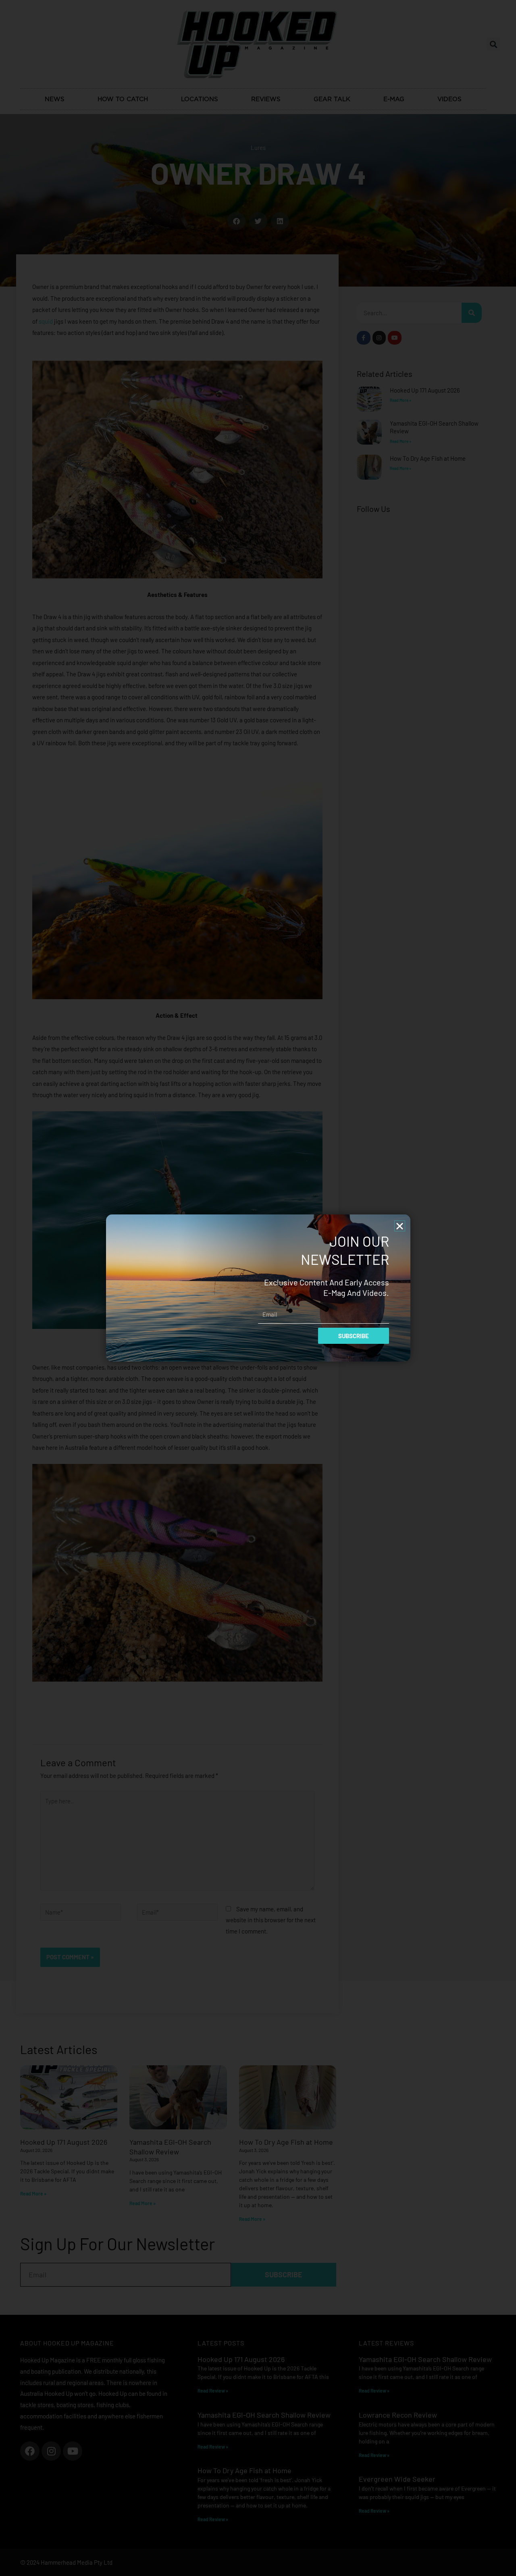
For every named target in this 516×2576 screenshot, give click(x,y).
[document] (258, 1288)
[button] (400, 1226)
